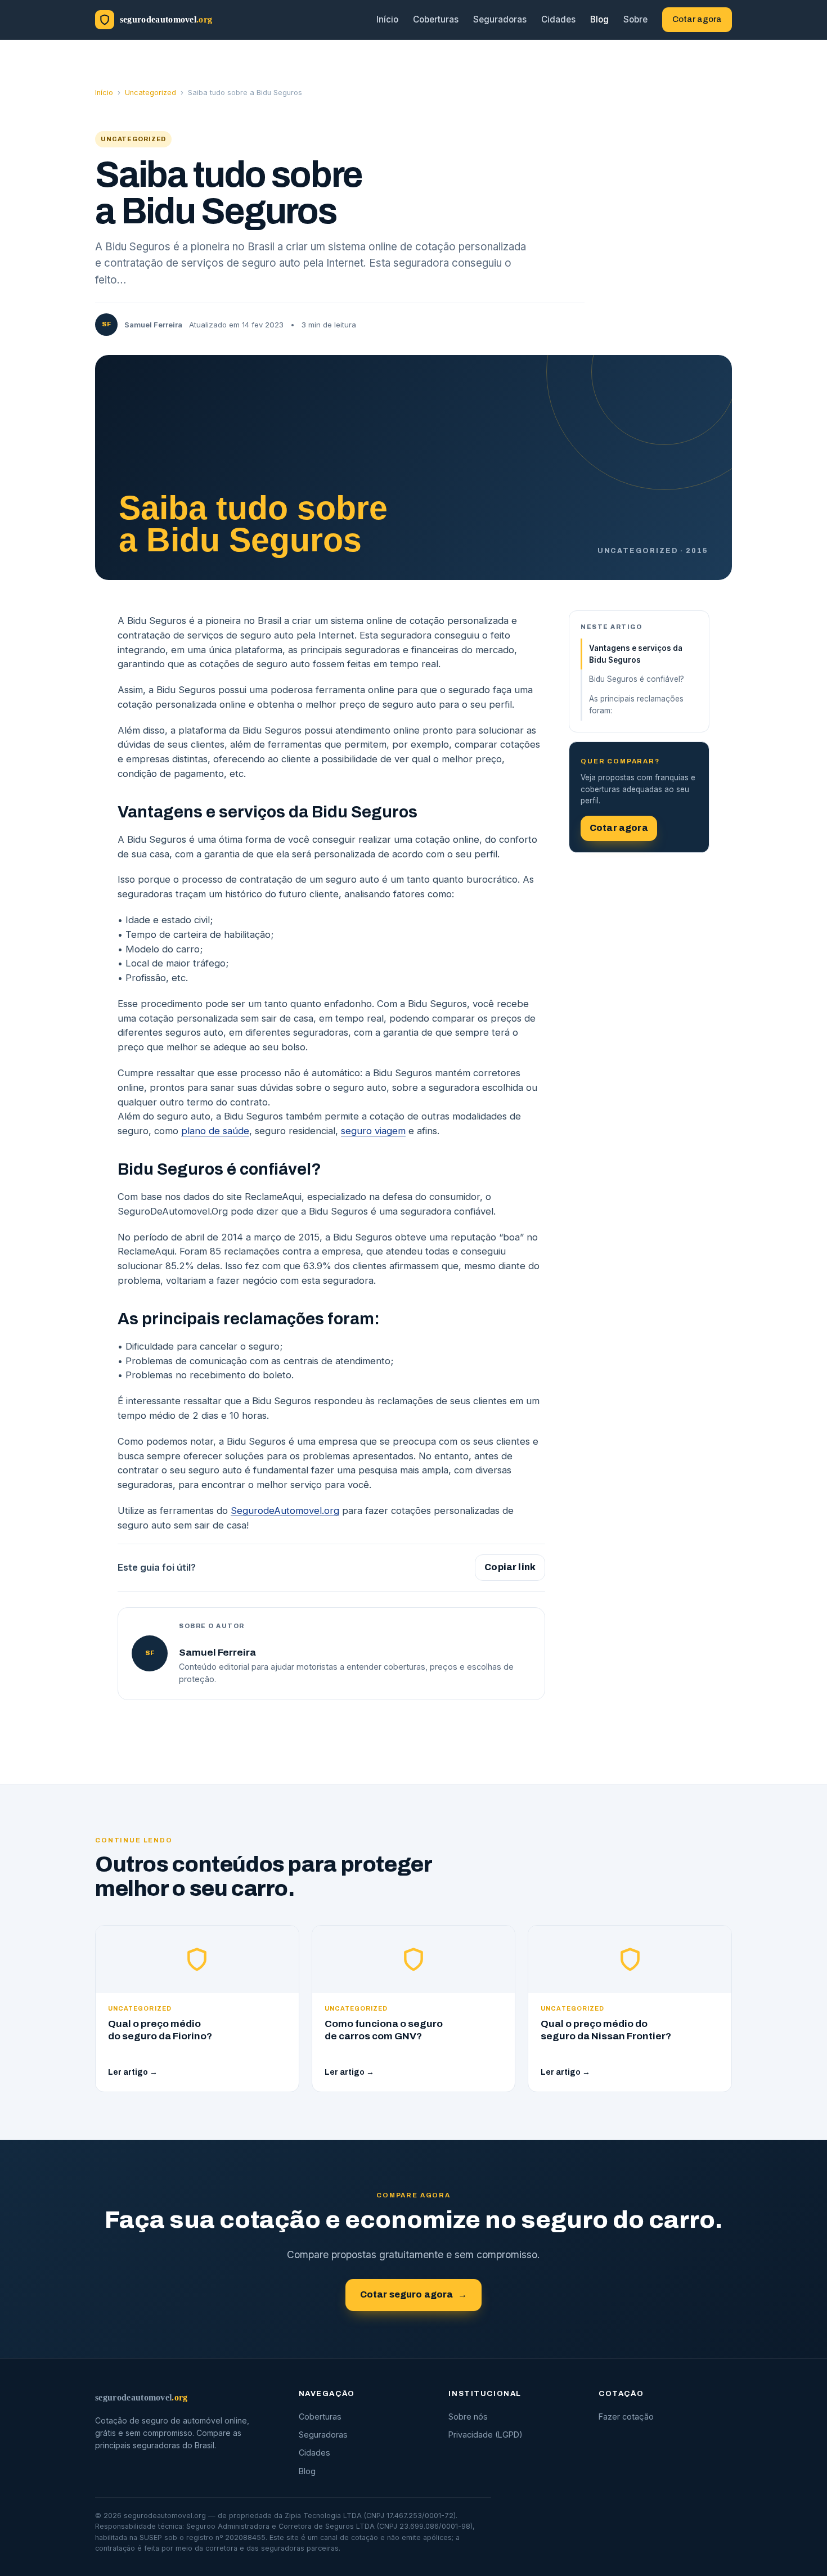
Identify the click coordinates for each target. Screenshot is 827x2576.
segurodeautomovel (141, 2397)
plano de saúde (215, 1131)
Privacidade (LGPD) (486, 2435)
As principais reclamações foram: (636, 705)
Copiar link (510, 1567)
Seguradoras (500, 19)
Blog (599, 19)
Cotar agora (697, 19)
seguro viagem (373, 1131)
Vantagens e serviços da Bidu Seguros (636, 654)
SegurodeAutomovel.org (285, 1510)
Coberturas (436, 19)
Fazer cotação (626, 2417)
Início (387, 19)
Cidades (558, 19)
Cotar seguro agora (414, 2294)
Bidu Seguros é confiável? (637, 679)
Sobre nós (468, 2417)
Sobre (635, 19)
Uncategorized (150, 93)
